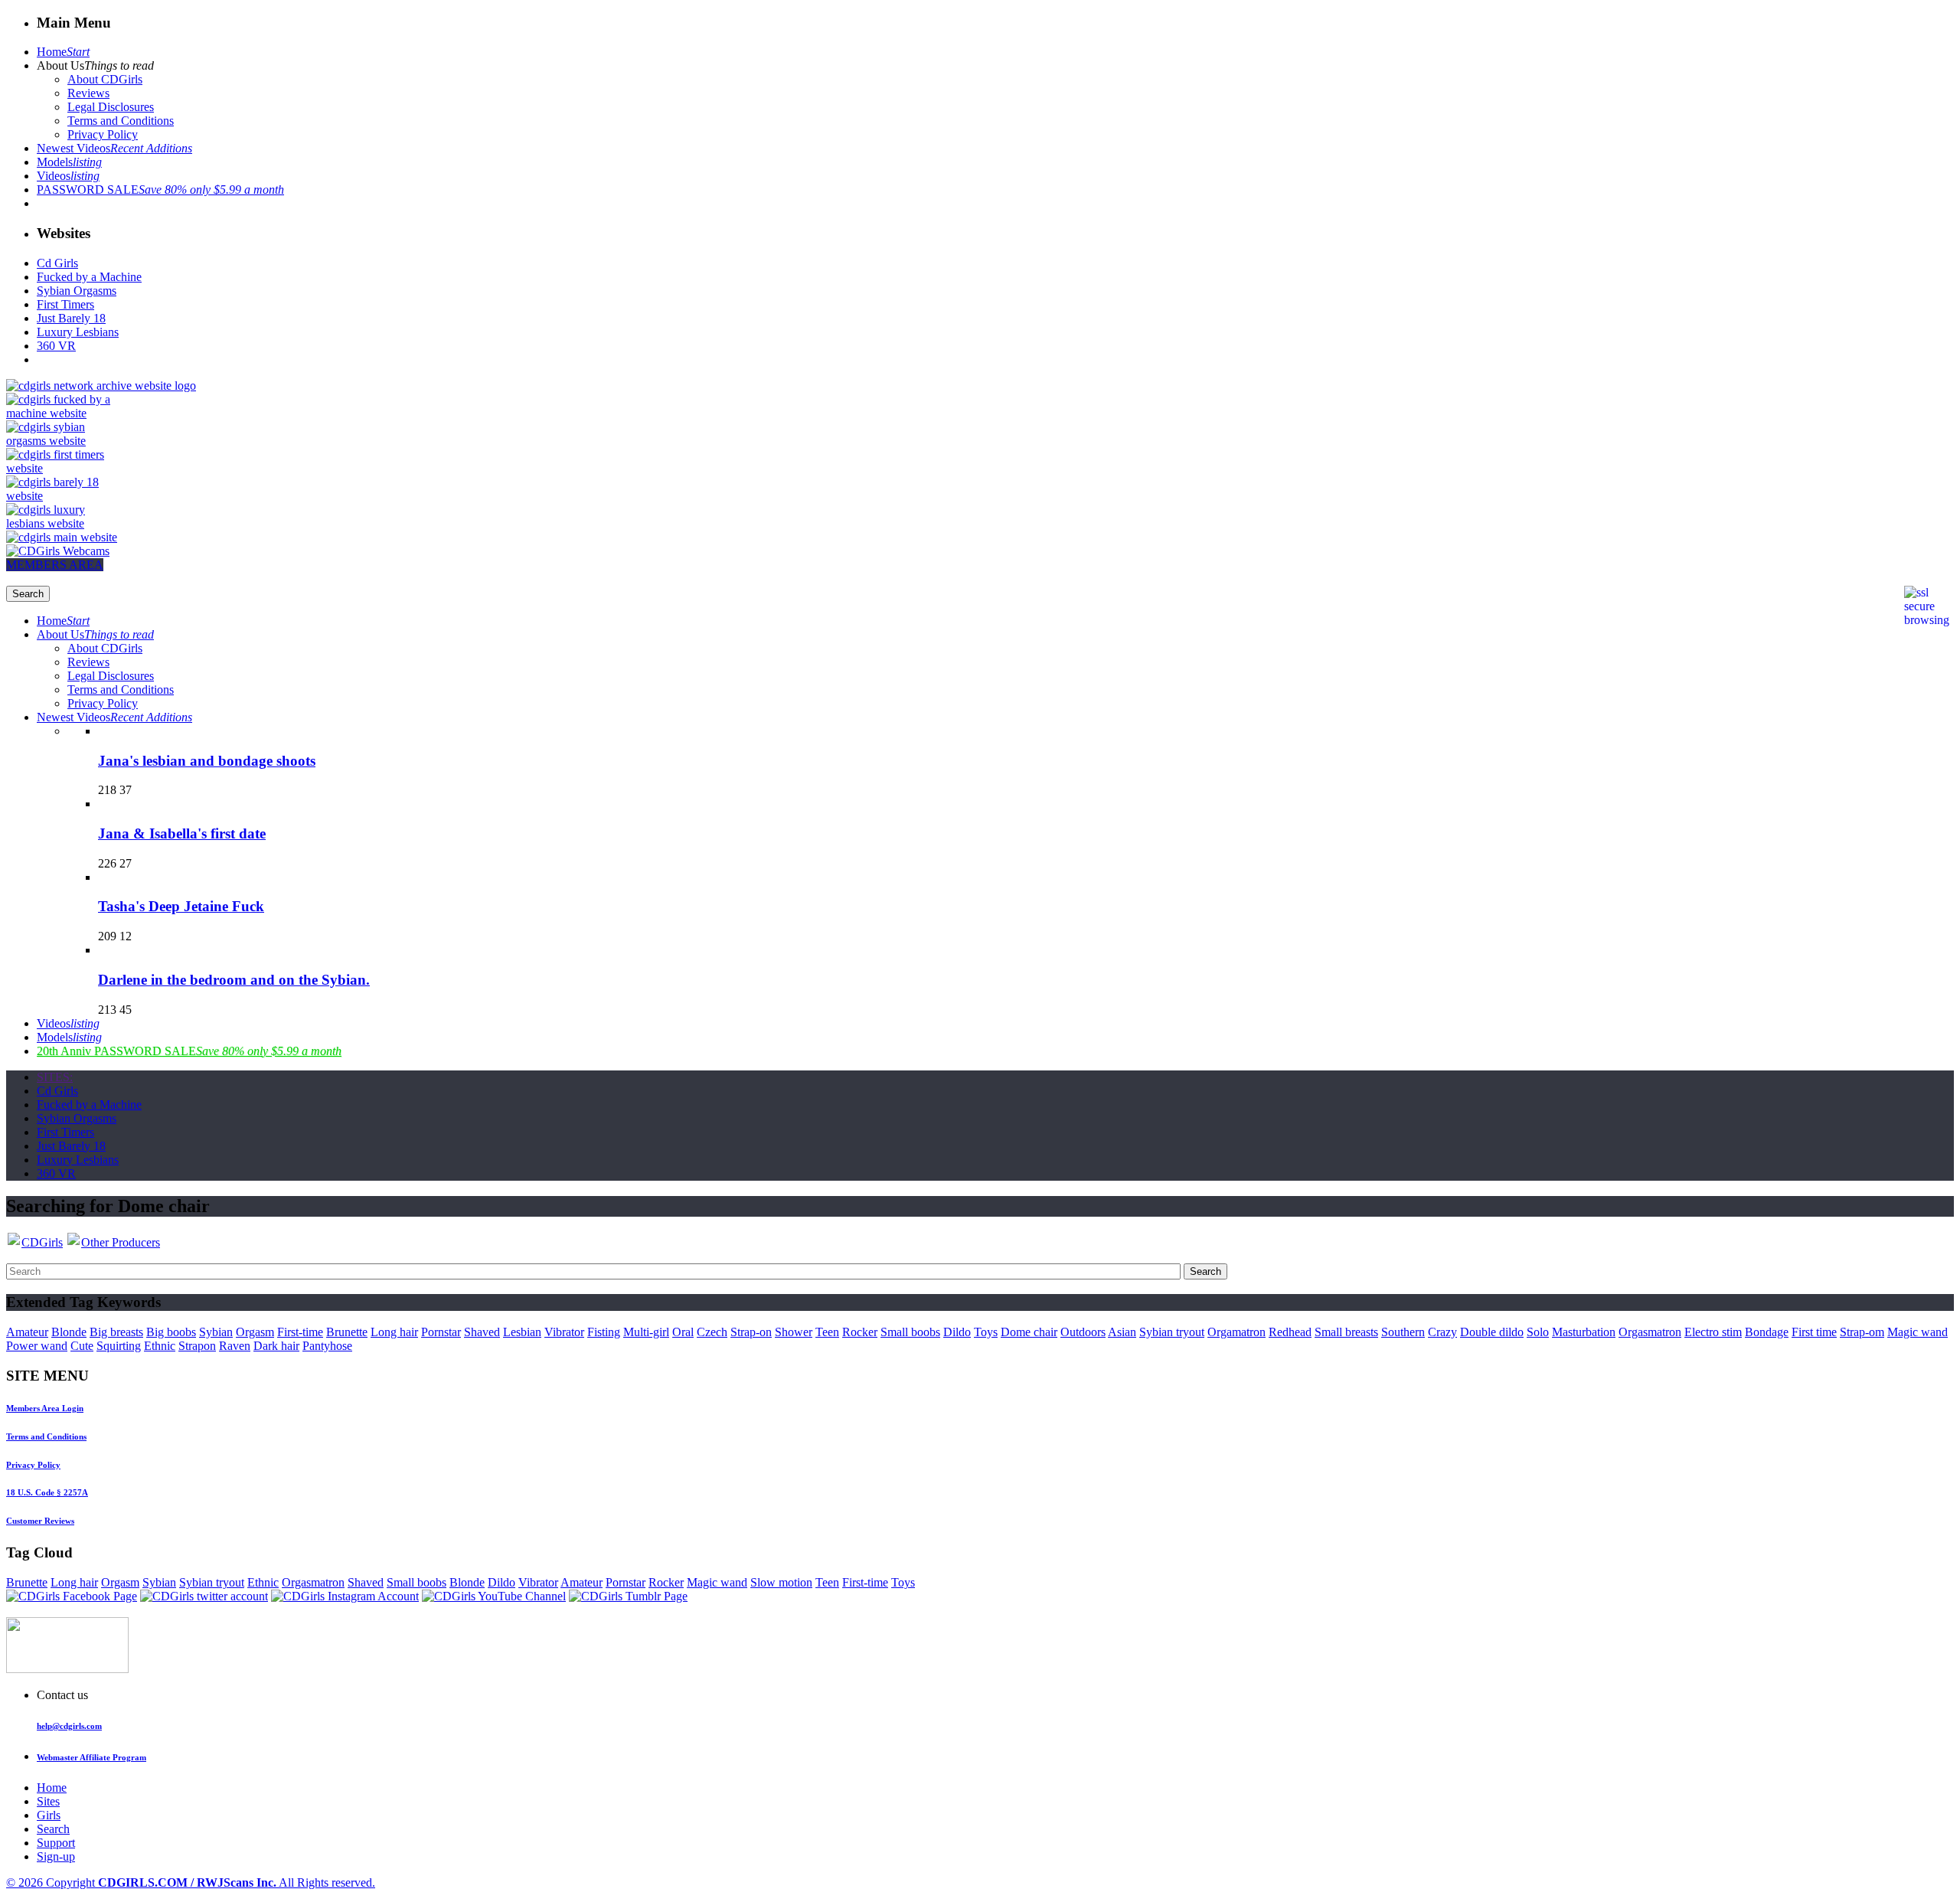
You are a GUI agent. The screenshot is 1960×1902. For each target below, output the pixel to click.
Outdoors (1083, 1332)
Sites (48, 1801)
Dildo (957, 1332)
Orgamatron (1236, 1332)
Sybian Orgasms (77, 291)
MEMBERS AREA (55, 565)
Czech (712, 1332)
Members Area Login (45, 1408)
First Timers (65, 304)
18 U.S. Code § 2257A (47, 1492)
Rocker (860, 1332)
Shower (794, 1332)
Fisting (604, 1332)
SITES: (55, 1077)
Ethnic (160, 1346)
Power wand (37, 1346)
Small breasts (1346, 1332)
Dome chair (1029, 1332)
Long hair (394, 1332)
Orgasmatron (1650, 1332)
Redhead (1290, 1332)
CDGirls (42, 1242)
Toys (986, 1332)
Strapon (197, 1346)
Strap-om (1862, 1332)
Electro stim (1713, 1332)
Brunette (347, 1332)
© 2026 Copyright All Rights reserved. (191, 1882)
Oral (683, 1332)
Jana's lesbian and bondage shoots (207, 761)
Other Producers (121, 1242)
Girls (49, 1815)
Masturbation (1584, 1332)
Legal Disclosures (111, 107)
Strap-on (751, 1332)
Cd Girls (57, 263)
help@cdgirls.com (69, 1726)
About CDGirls (105, 79)
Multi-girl (646, 1332)
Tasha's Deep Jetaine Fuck (181, 906)
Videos (68, 176)
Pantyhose (327, 1346)
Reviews (88, 93)
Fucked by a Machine (89, 277)
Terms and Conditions (121, 121)
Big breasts (116, 1332)
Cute (82, 1346)
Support (56, 1843)
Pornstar (441, 1332)
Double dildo (1492, 1332)
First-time (300, 1332)
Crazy (1442, 1332)
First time (1814, 1332)
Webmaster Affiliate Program (91, 1757)
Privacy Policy (103, 134)
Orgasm (255, 1332)
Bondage (1767, 1332)
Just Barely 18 (71, 318)
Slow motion (781, 1582)
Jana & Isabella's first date (182, 833)
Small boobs (910, 1332)
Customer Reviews (40, 1521)
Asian (1122, 1332)
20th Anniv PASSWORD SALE (189, 1051)
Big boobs (171, 1332)
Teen (827, 1332)
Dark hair (276, 1346)
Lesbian (522, 1332)
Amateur (27, 1332)
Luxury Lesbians (78, 332)
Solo (1538, 1332)
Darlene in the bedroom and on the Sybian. (234, 980)
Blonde (69, 1332)
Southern (1403, 1332)
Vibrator (564, 1332)
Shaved (482, 1332)
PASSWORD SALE (160, 190)
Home (63, 52)
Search (53, 1829)
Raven (235, 1346)
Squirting (119, 1346)
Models (69, 162)
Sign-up (56, 1856)
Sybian (216, 1332)
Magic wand (1918, 1332)
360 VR (56, 346)
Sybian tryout (1172, 1332)
